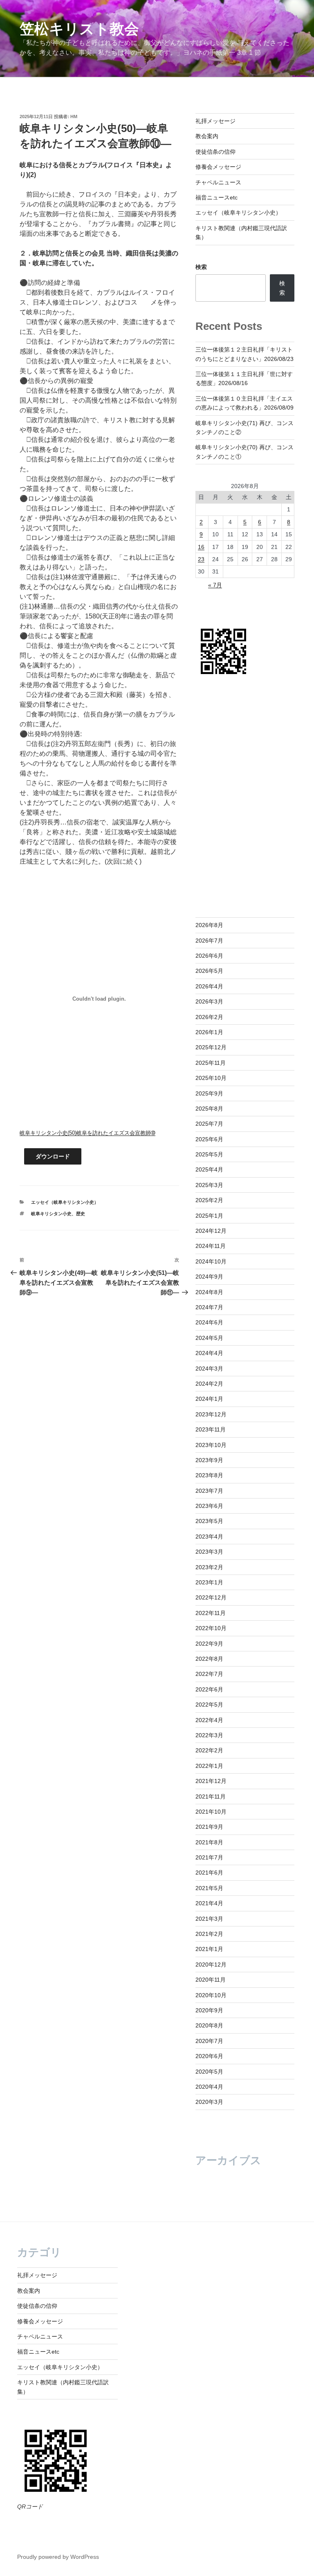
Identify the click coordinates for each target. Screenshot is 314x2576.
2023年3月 (209, 1552)
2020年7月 (209, 2041)
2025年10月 (211, 1078)
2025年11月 (211, 1063)
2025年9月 (209, 1093)
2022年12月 (211, 1597)
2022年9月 (209, 1644)
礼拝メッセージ (215, 121)
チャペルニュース (218, 182)
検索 (201, 267)
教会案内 (207, 136)
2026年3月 (209, 1001)
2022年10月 (211, 1628)
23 (201, 559)
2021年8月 (209, 1842)
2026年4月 (209, 986)
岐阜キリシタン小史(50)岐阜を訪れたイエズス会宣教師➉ (87, 1133)
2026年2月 (209, 1017)
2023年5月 (209, 1521)
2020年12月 (211, 1964)
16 (201, 547)
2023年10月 (211, 1445)
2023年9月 (209, 1460)
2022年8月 (209, 1659)
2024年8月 (209, 1292)
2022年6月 (209, 1689)
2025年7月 (209, 1124)
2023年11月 (211, 1429)
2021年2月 (209, 1934)
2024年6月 (209, 1322)
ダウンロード (53, 1156)
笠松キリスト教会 (79, 29)
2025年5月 (209, 1154)
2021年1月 (209, 1949)
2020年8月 (209, 2025)
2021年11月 (211, 1796)
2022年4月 (209, 1720)
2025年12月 (211, 1047)
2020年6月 (209, 2056)
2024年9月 (209, 1277)
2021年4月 (209, 1903)
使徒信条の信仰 (215, 152)
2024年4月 (209, 1353)
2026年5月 (209, 971)
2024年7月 (209, 1307)
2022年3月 (209, 1735)
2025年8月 (209, 1109)
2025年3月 (209, 1185)
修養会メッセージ (218, 167)
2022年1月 (209, 1766)
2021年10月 (211, 1812)
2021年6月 (209, 1873)
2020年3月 (209, 2102)
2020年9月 (209, 2010)
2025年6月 (209, 1139)
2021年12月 (211, 1781)
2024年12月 (211, 1231)
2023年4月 (209, 1537)
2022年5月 (209, 1705)
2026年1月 (209, 1032)
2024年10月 (211, 1261)
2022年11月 (211, 1613)
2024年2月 (209, 1384)
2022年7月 (209, 1674)
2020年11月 (211, 1980)
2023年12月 (211, 1414)
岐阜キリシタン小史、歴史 (58, 1214)
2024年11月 (211, 1246)
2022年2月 (209, 1750)
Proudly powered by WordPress (58, 2557)
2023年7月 (209, 1491)
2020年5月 (209, 2072)
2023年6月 (209, 1506)
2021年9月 (209, 1827)
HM (74, 116)
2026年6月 (209, 956)
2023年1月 (209, 1582)
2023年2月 (209, 1567)
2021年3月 (209, 1919)
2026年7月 (209, 941)
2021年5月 (209, 1888)
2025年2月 (209, 1200)
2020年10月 (211, 1995)
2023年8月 (209, 1475)
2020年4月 (209, 2087)
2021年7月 (209, 1857)
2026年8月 (209, 925)
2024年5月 (209, 1338)
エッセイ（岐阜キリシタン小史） (65, 1202)
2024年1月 (209, 1399)
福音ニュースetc (216, 197)
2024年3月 (209, 1369)
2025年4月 (209, 1169)
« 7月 (215, 585)
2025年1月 (209, 1216)
